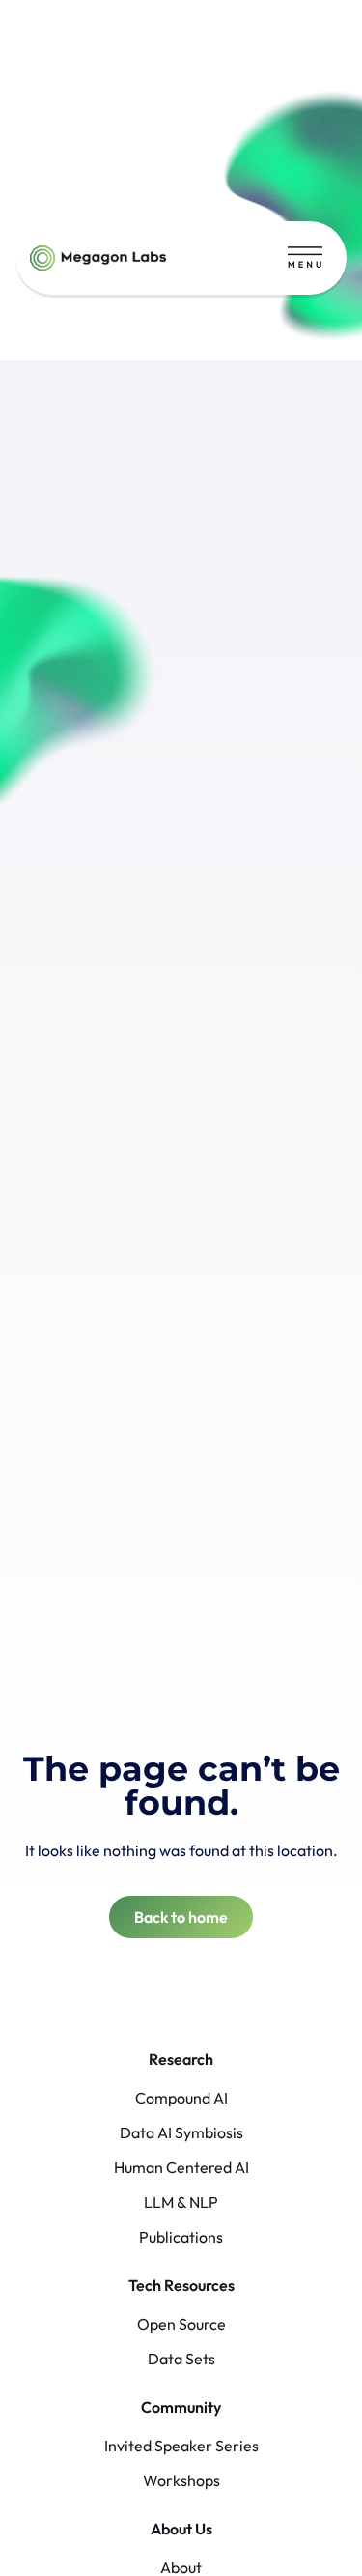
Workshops (181, 2480)
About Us (181, 2529)
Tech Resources (181, 2285)
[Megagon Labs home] (98, 258)
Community (181, 2407)
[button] (305, 258)
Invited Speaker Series (181, 2446)
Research (181, 2059)
